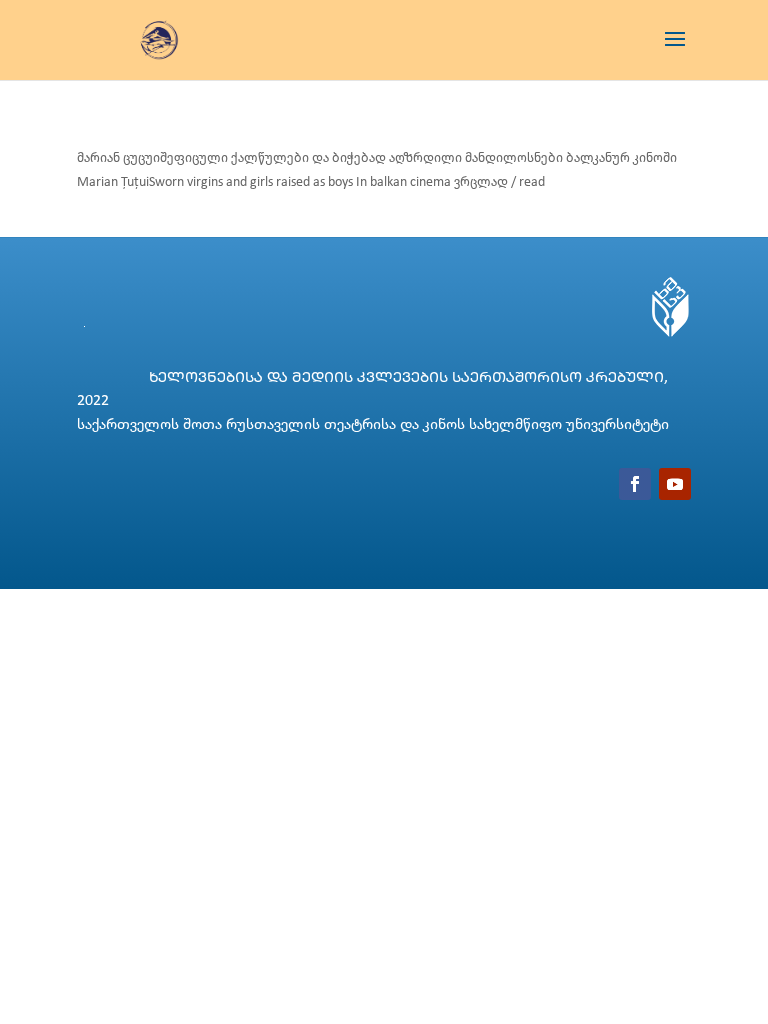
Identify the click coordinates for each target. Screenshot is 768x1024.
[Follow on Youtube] (675, 484)
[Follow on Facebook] (635, 484)
